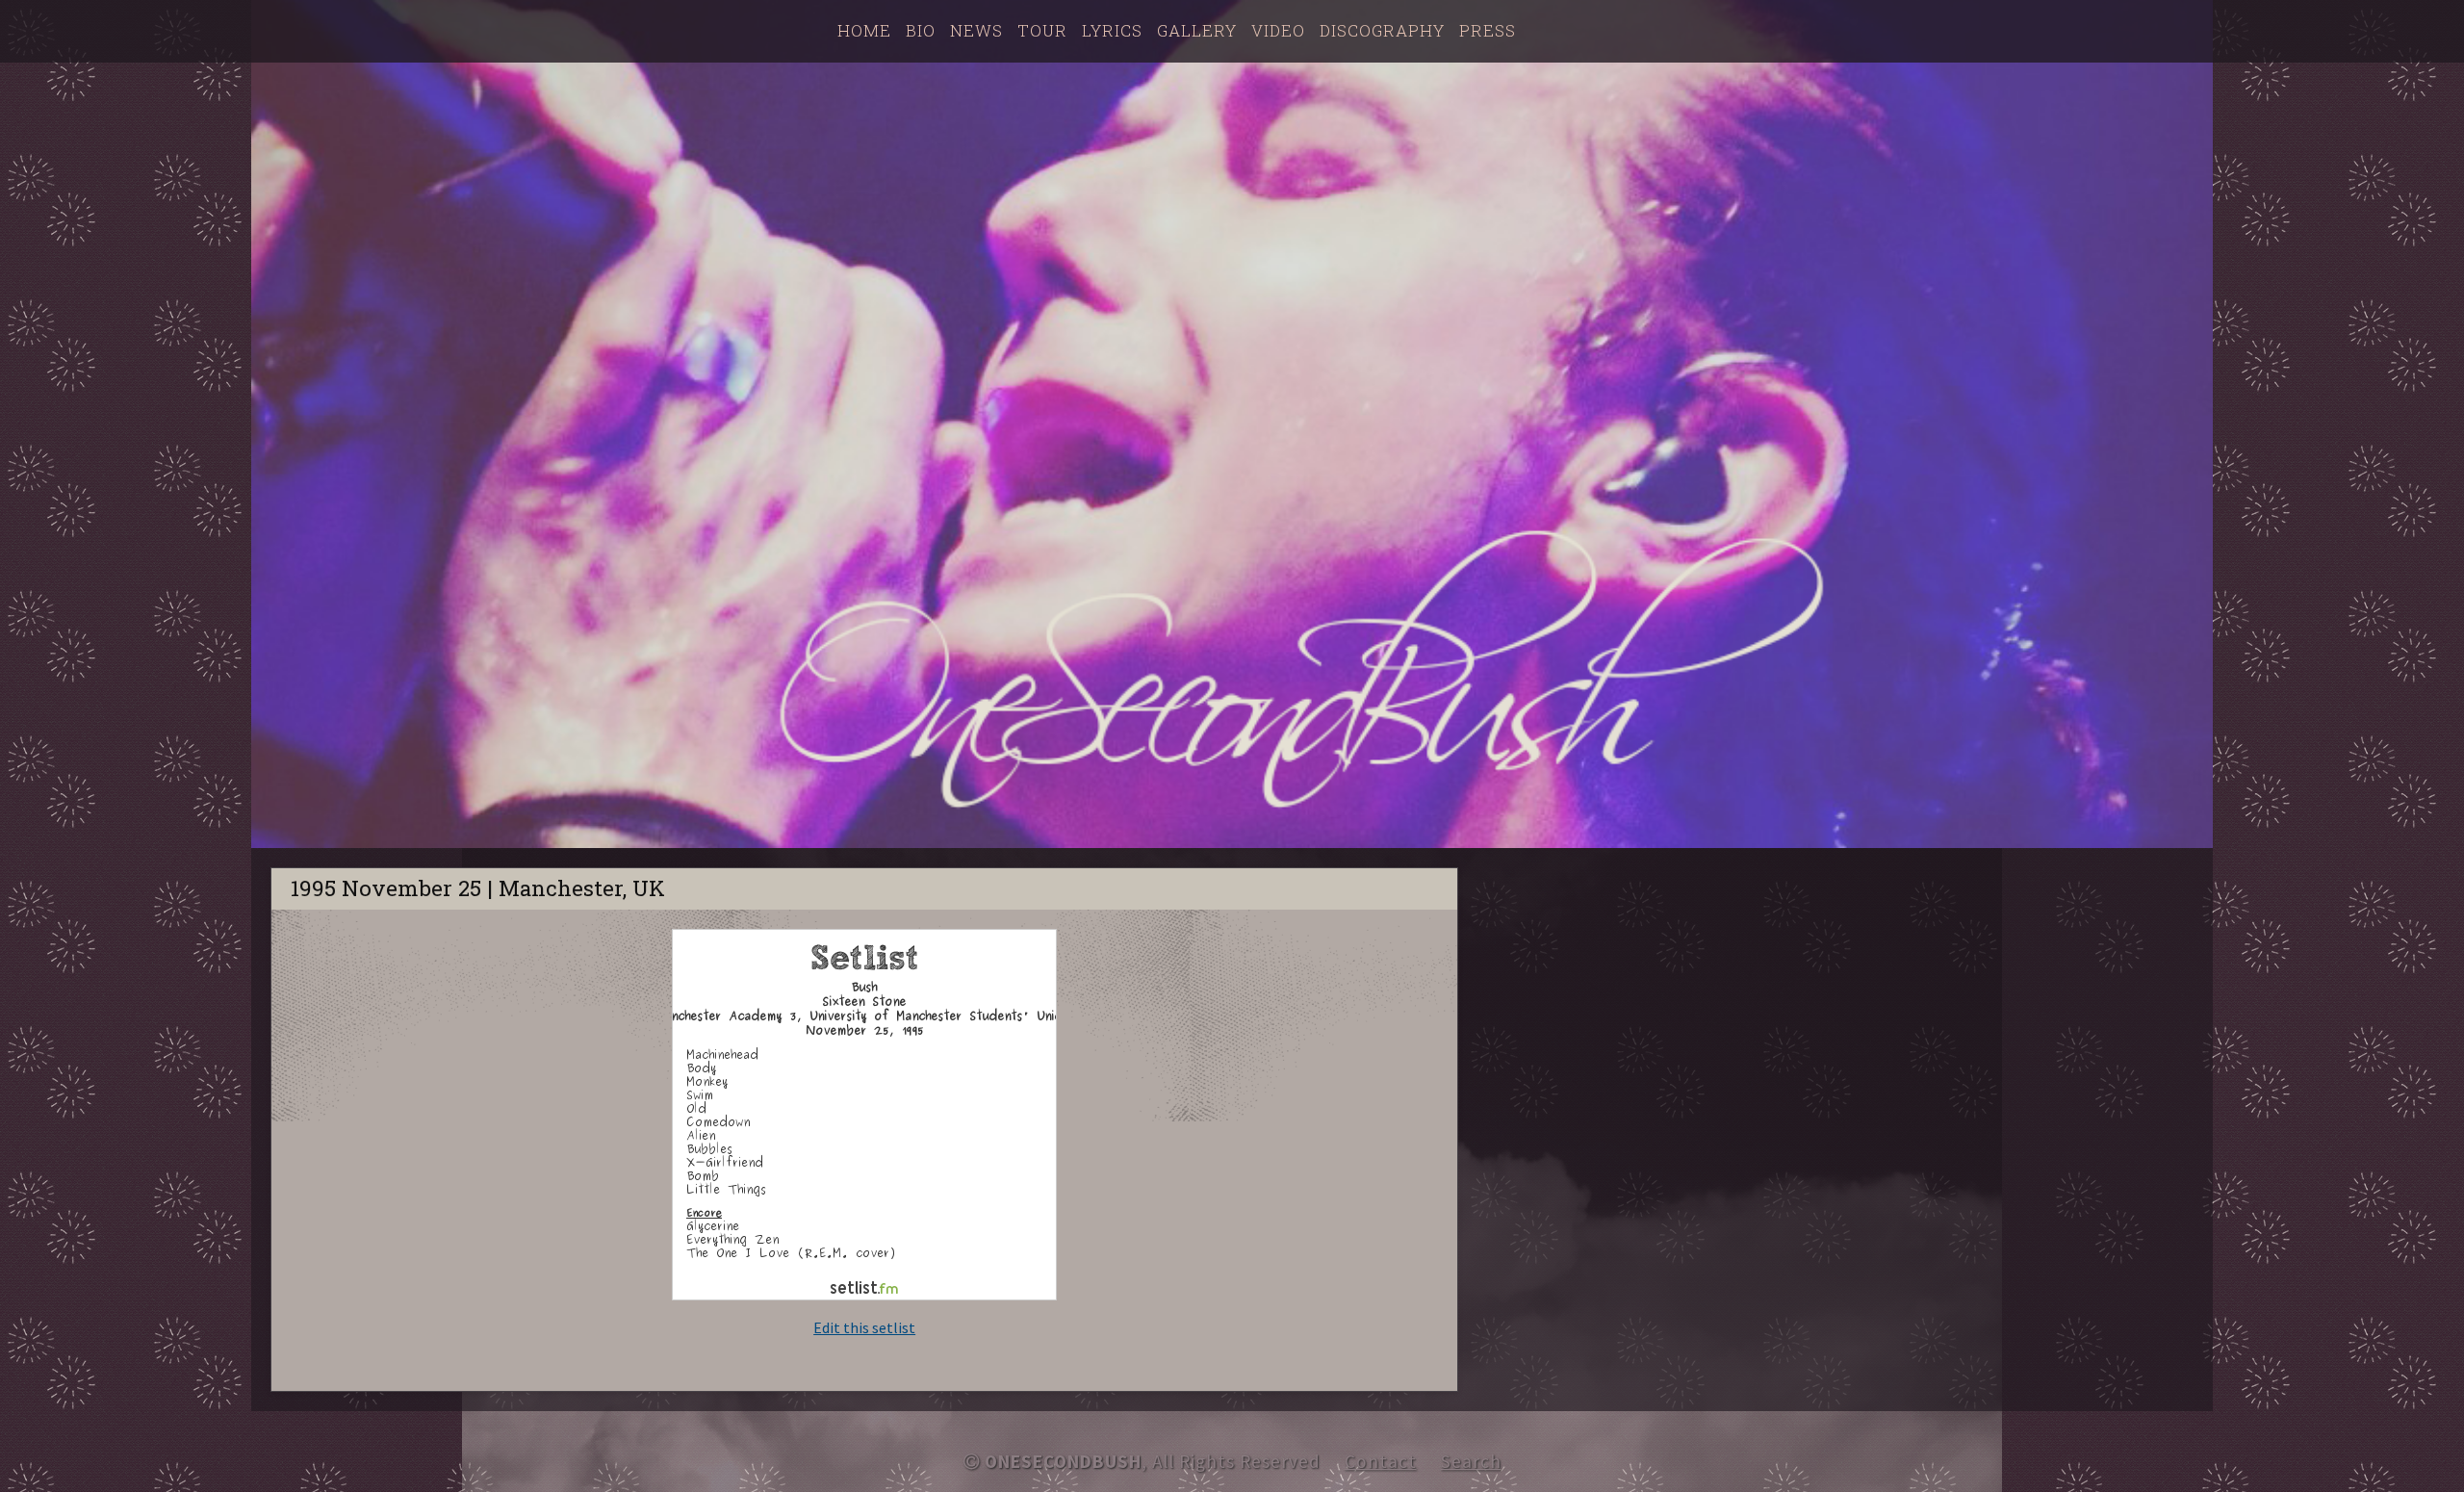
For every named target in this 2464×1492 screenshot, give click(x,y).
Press (1488, 30)
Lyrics (1112, 30)
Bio (921, 30)
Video (1278, 30)
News (976, 30)
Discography (1382, 30)
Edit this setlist (864, 1327)
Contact (1381, 1461)
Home (864, 30)
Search (1471, 1461)
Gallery (1197, 30)
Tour (1042, 30)
